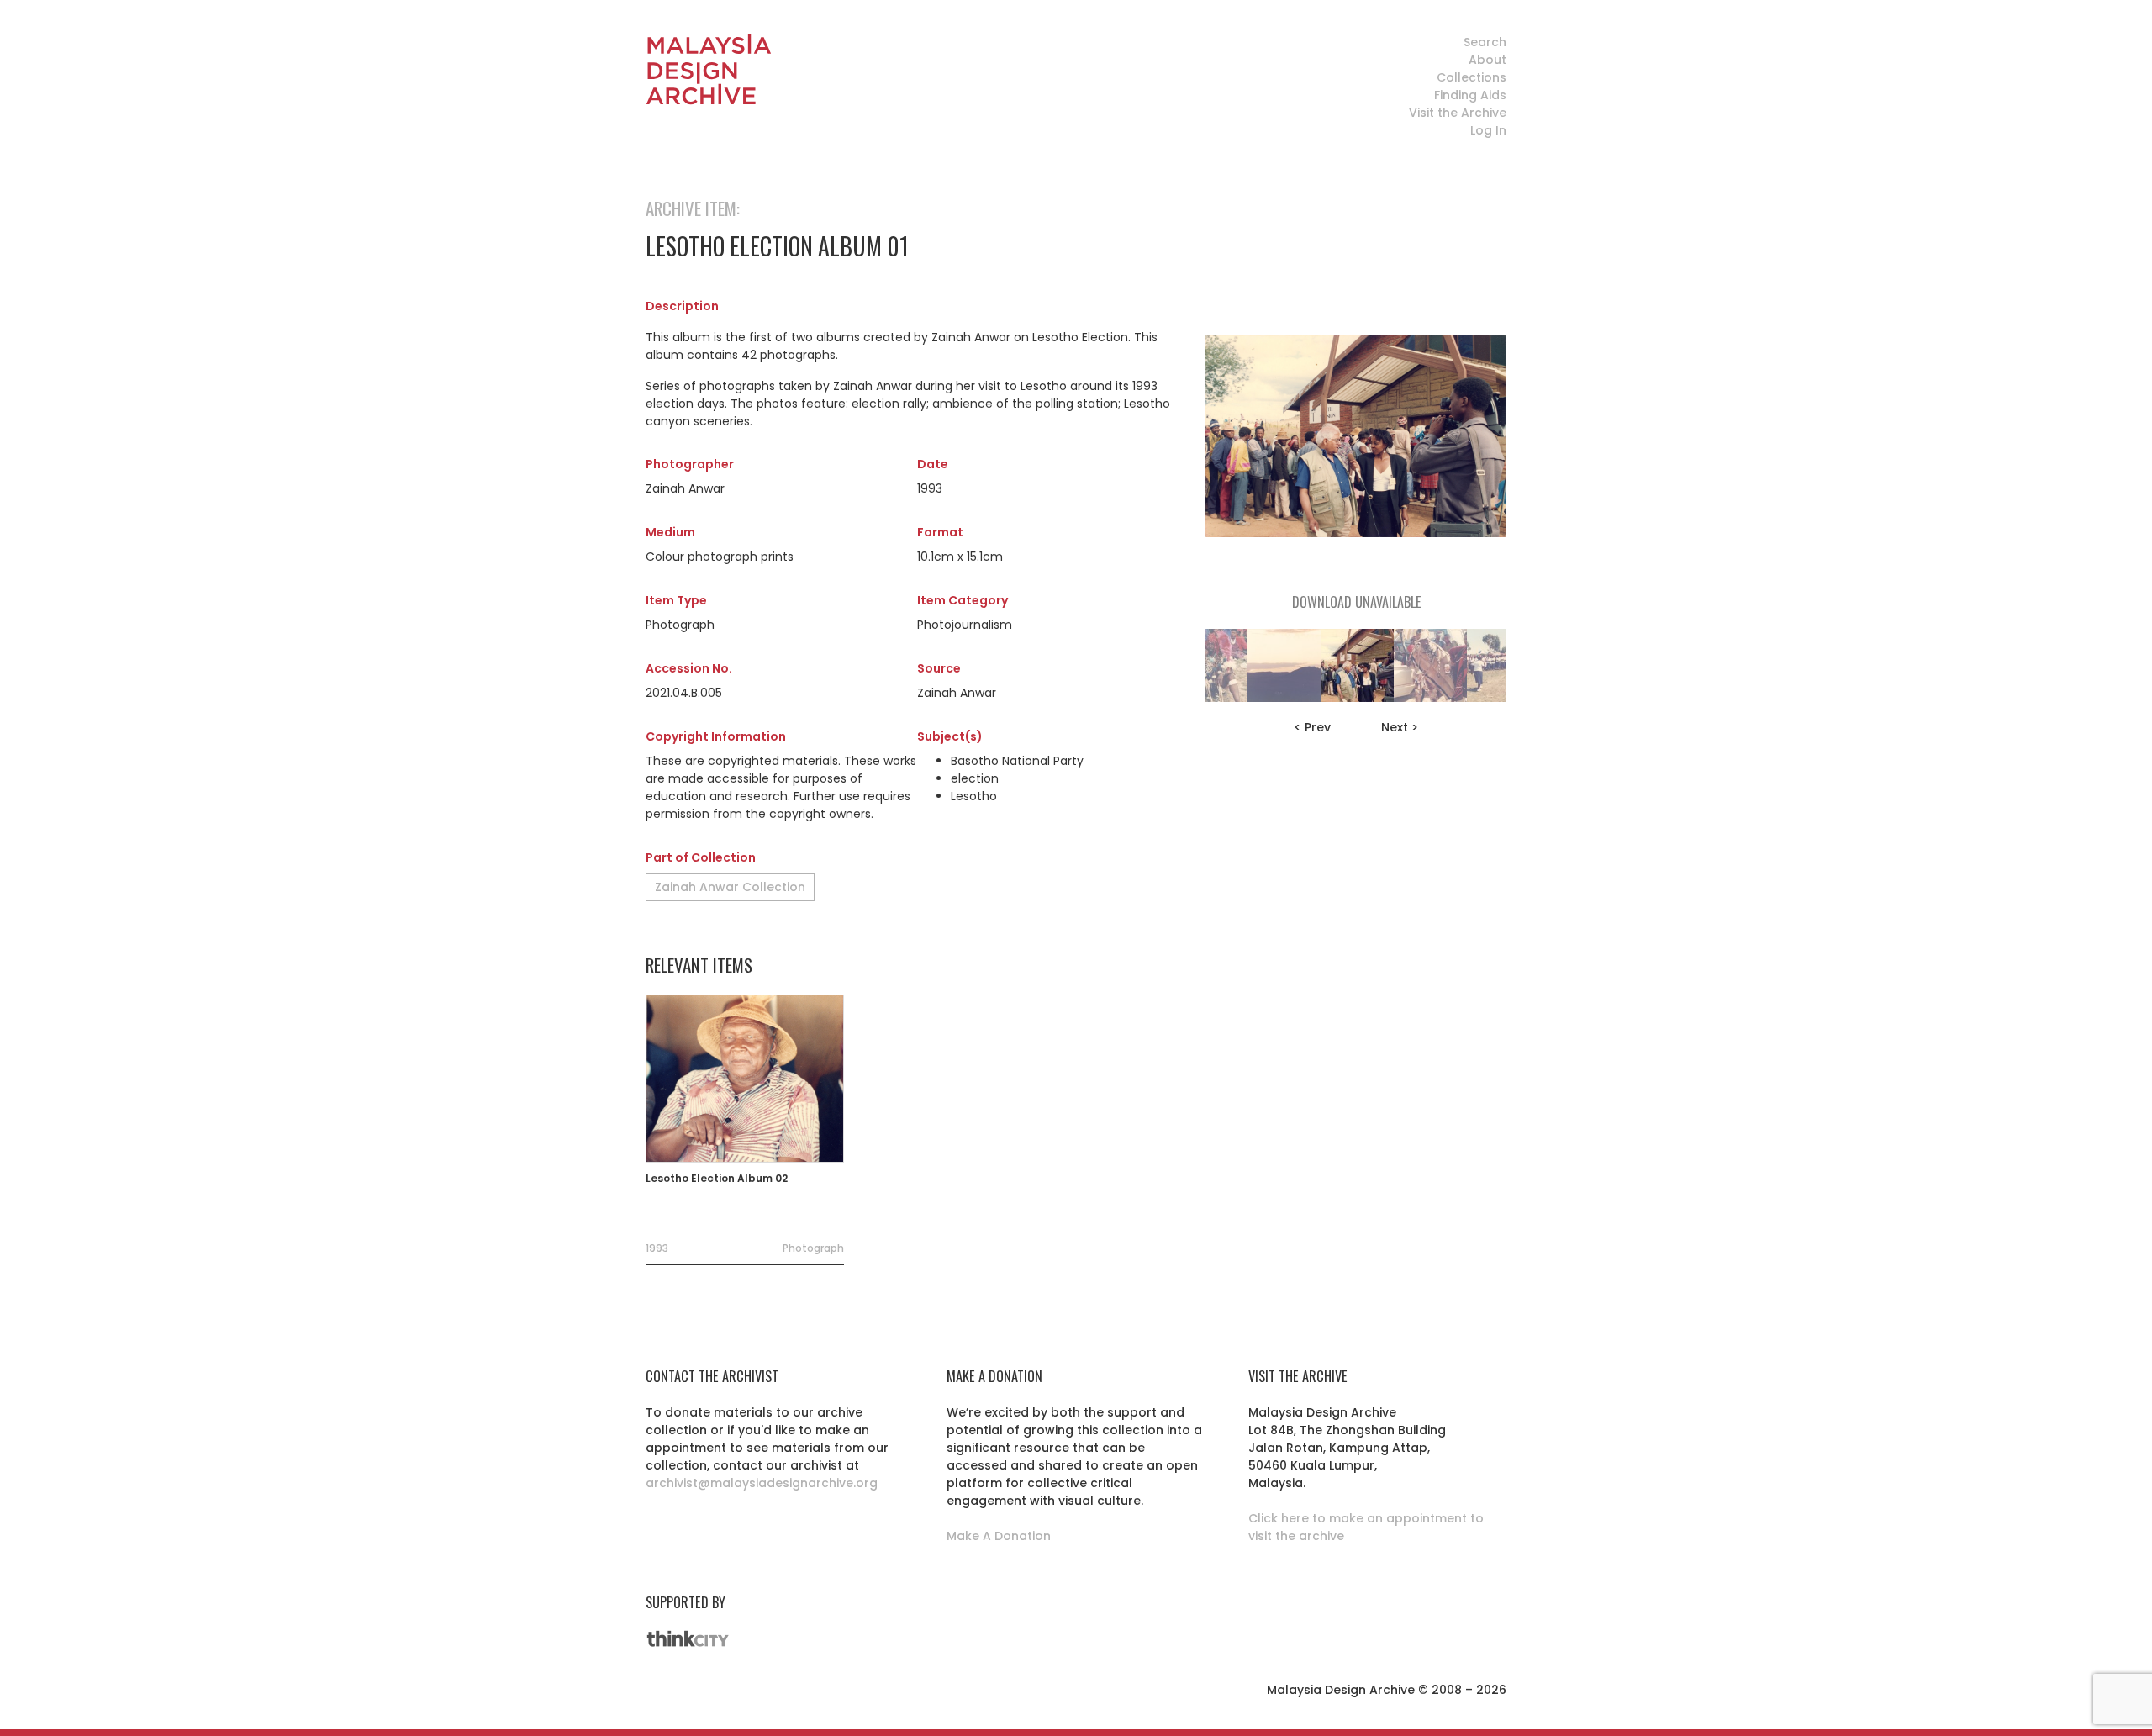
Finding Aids (1470, 95)
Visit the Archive (1458, 113)
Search (1485, 42)
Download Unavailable (1356, 602)
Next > (1400, 727)
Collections (1472, 77)
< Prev (1312, 727)
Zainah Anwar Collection (730, 887)
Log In (1488, 130)
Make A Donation (999, 1536)
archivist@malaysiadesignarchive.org (762, 1483)
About (1487, 60)
